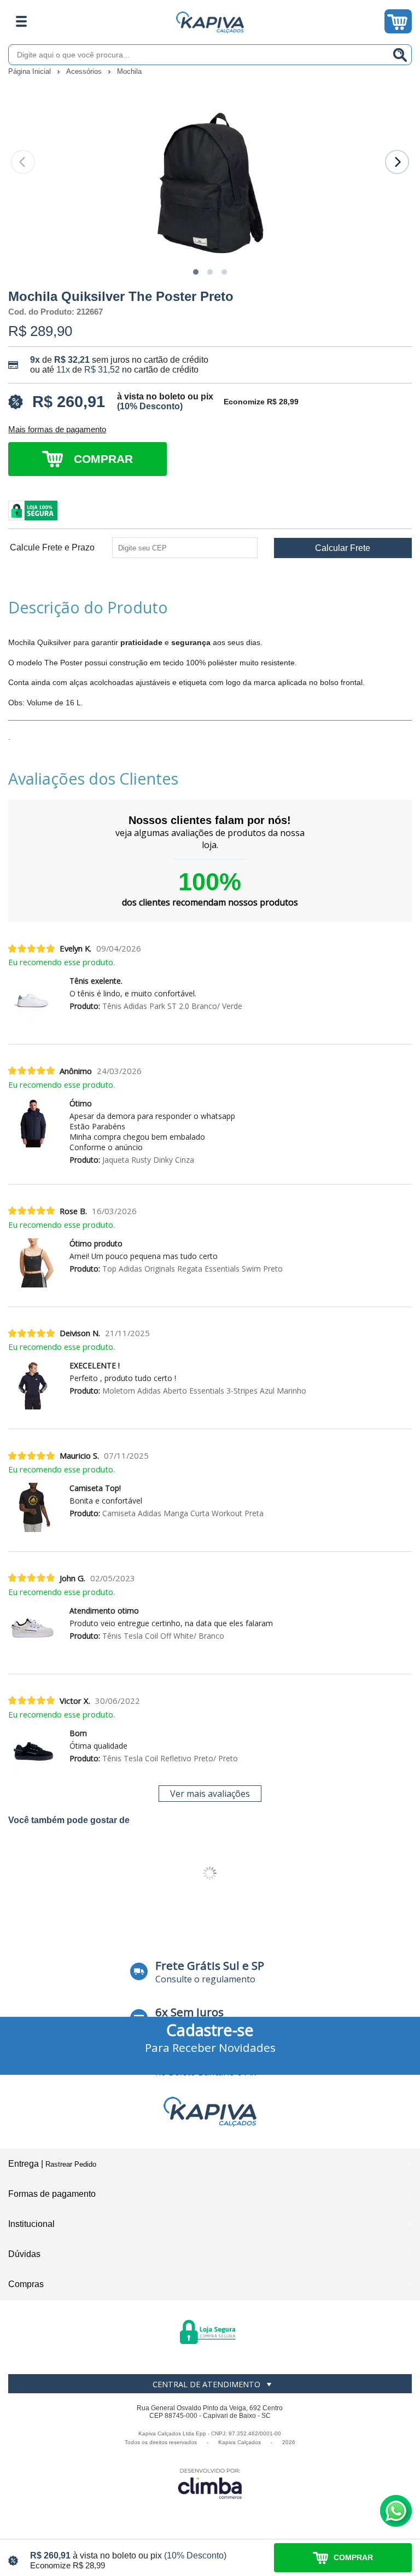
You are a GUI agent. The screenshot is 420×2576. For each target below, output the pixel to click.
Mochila (129, 71)
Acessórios (85, 71)
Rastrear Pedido (71, 2164)
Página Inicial (31, 71)
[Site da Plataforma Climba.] (210, 2483)
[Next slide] (397, 162)
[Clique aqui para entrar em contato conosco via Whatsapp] (396, 2511)
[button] (196, 272)
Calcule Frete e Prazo (52, 548)
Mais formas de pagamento (57, 430)
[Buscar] (400, 55)
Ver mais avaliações (210, 1794)
